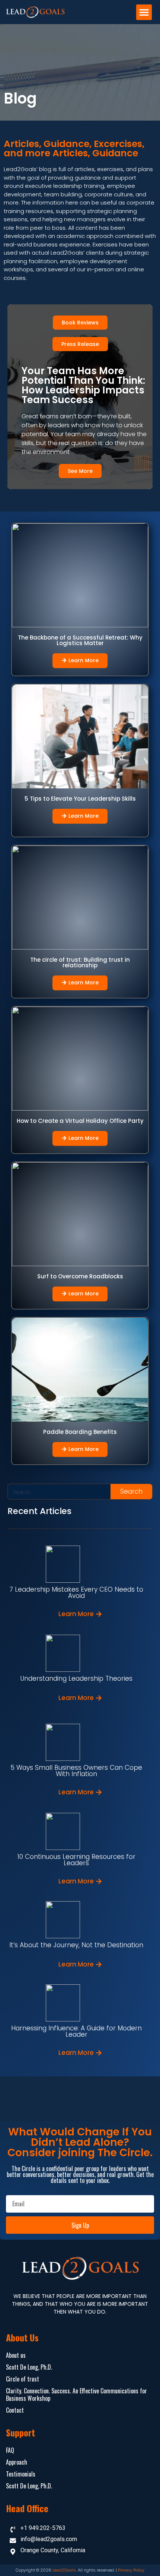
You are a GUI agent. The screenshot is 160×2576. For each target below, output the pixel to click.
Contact (15, 2410)
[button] (144, 12)
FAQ (10, 2450)
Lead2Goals (64, 2570)
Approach (17, 2462)
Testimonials (21, 2474)
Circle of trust (23, 2379)
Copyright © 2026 (34, 2570)
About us (16, 2355)
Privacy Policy (131, 2570)
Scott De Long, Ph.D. (29, 2367)
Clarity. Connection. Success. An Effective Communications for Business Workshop (76, 2394)
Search (131, 1491)
